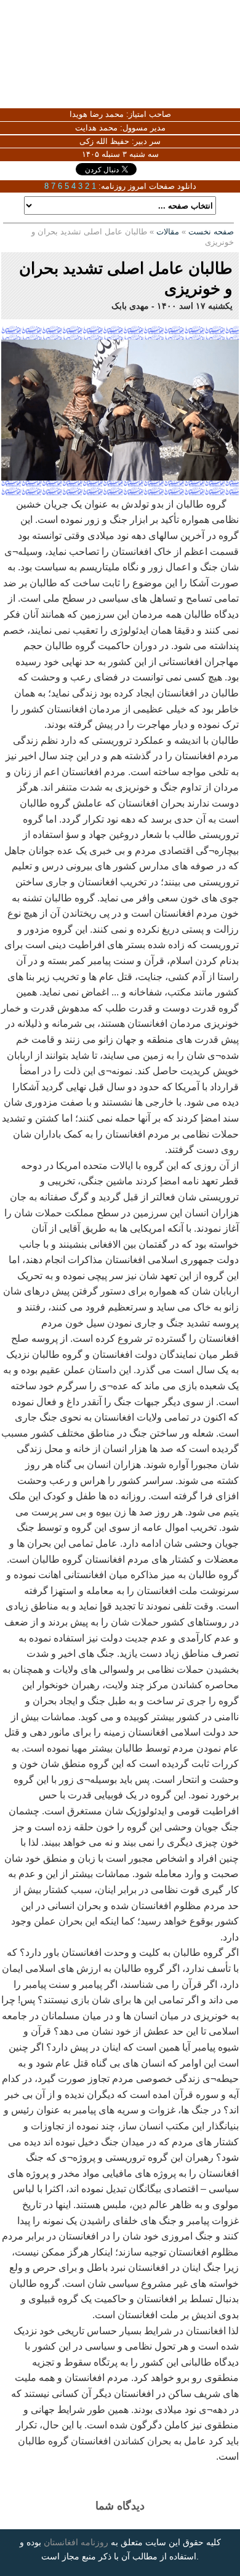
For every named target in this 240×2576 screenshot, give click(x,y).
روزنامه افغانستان (76, 2542)
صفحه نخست (211, 232)
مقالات (168, 232)
